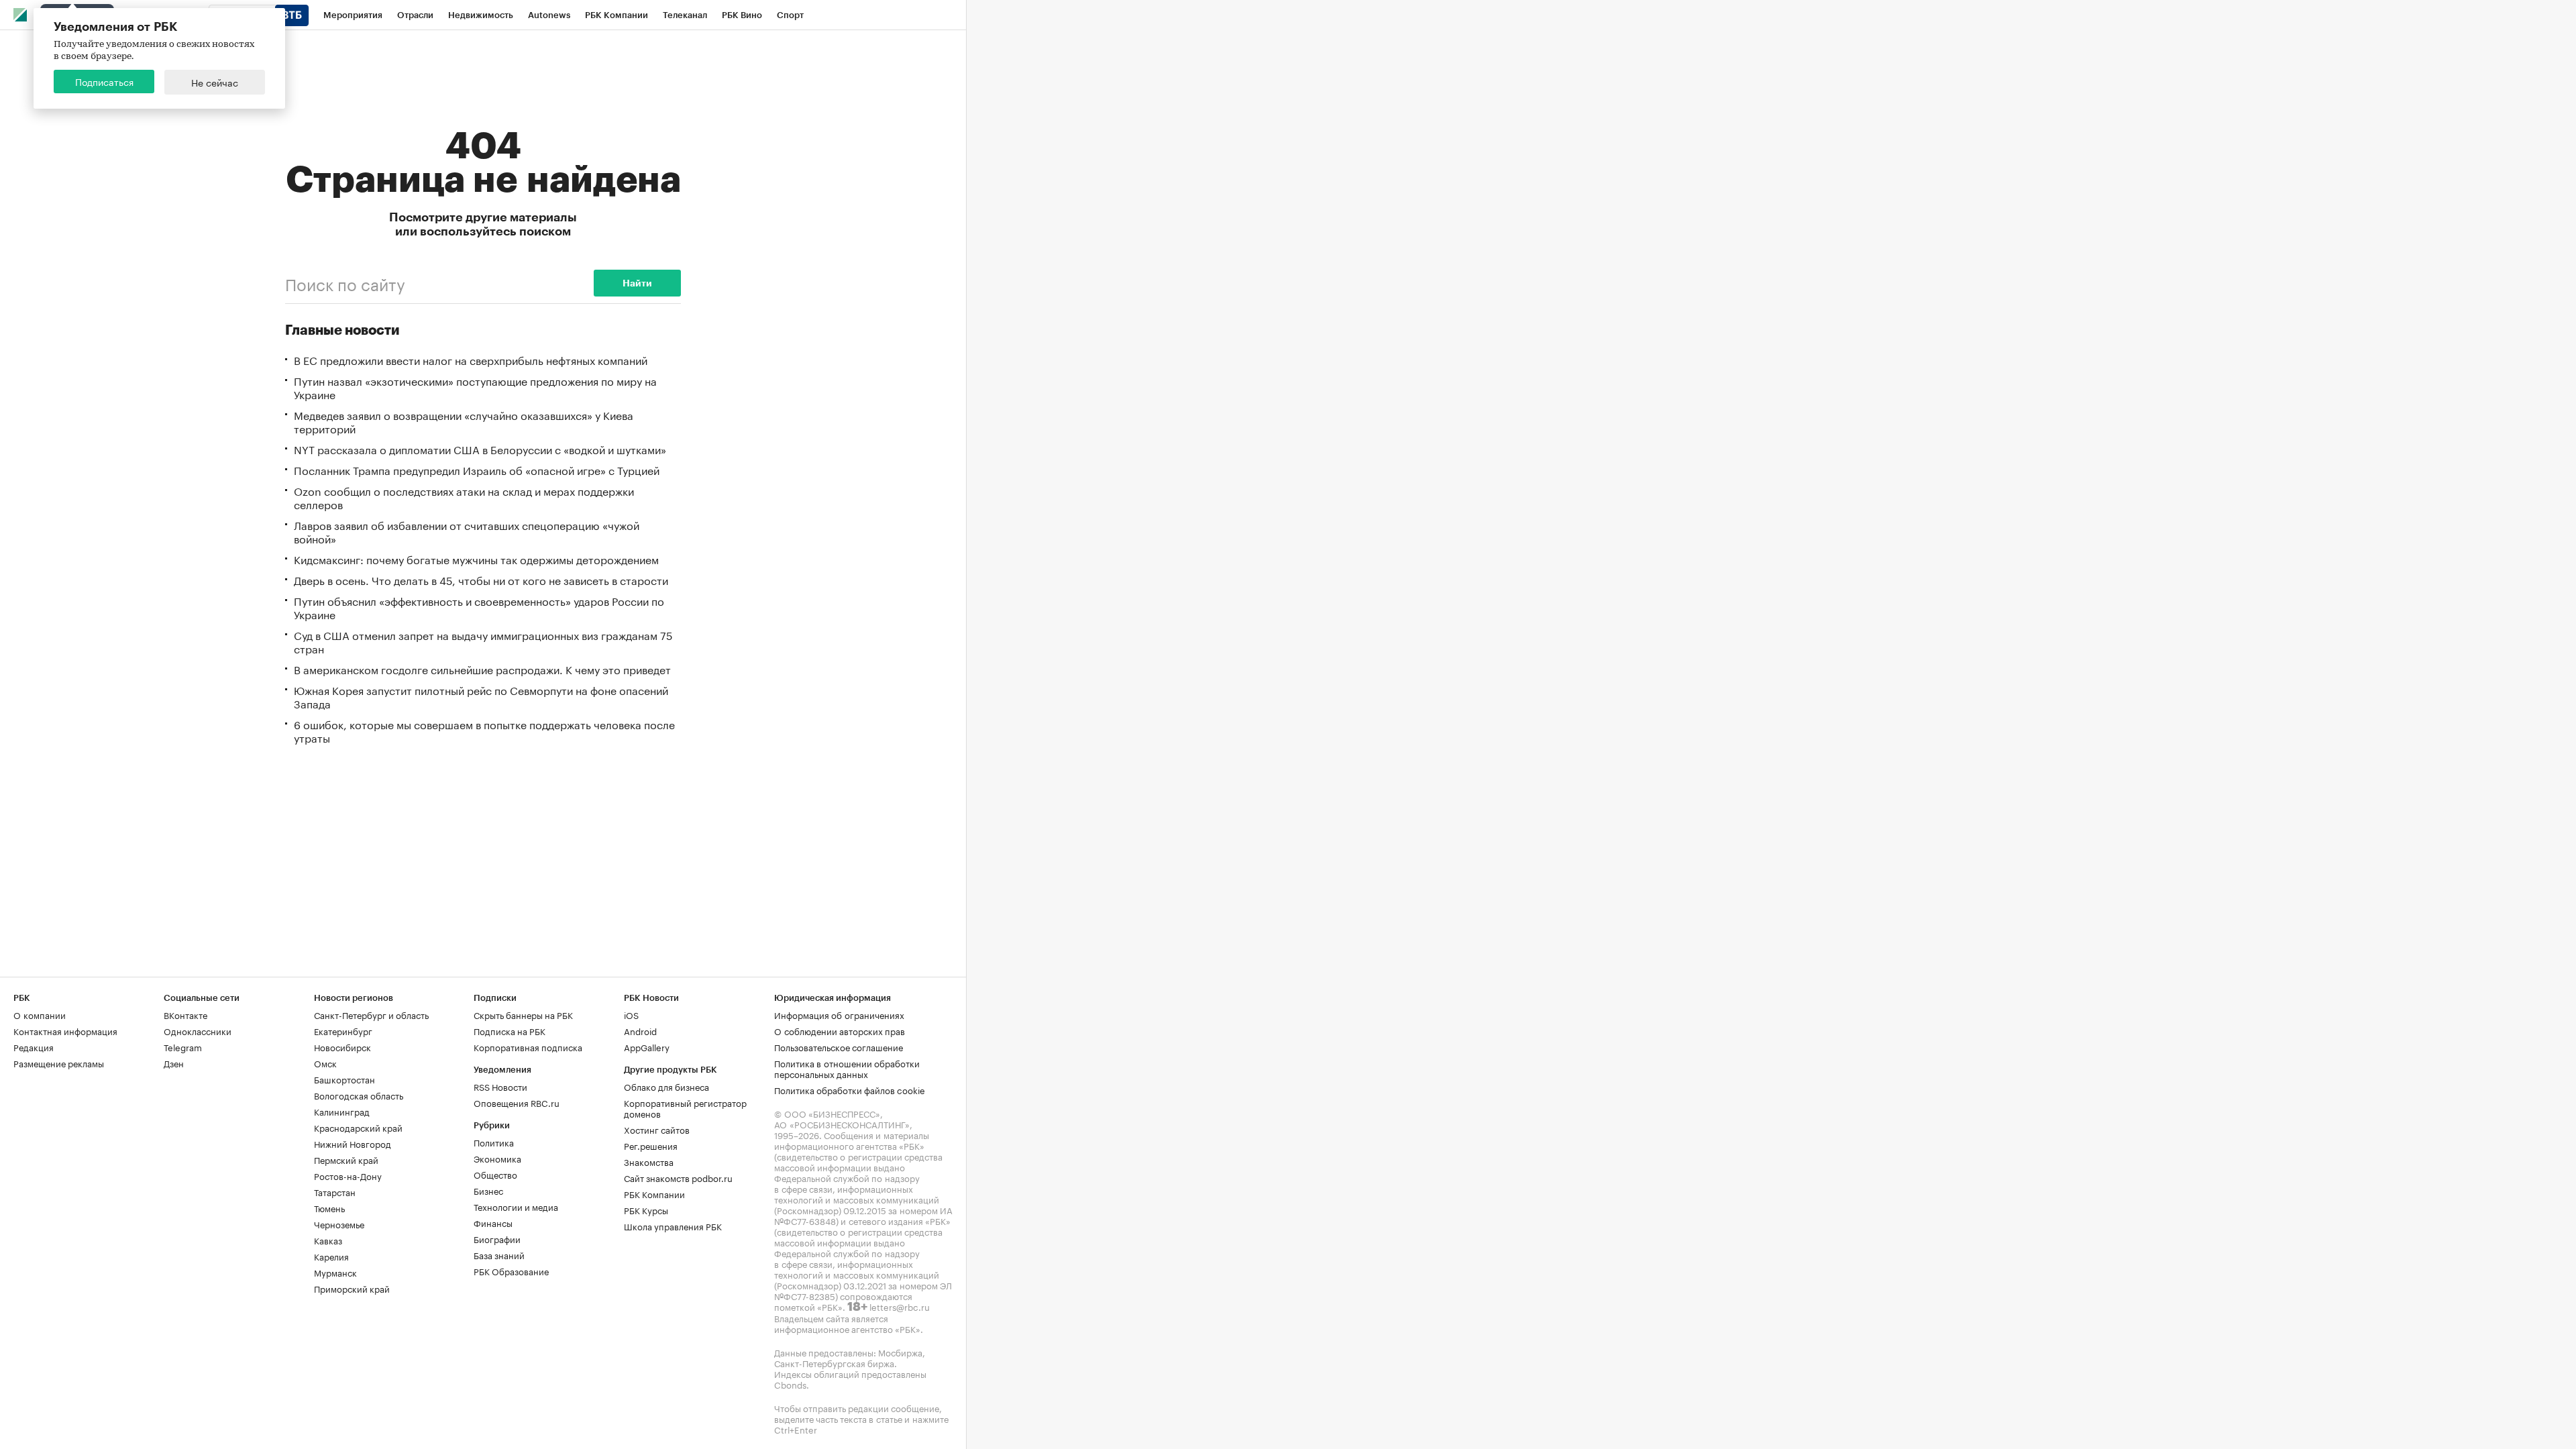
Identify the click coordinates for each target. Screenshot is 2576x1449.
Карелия (331, 1256)
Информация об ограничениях (839, 1014)
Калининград (342, 1111)
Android (640, 1030)
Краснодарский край (358, 1127)
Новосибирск (342, 1046)
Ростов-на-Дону (348, 1175)
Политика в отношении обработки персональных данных (847, 1068)
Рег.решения (651, 1145)
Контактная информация (65, 1030)
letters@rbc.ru (900, 1306)
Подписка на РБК (509, 1030)
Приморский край (352, 1288)
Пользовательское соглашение (839, 1046)
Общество (495, 1174)
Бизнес (488, 1190)
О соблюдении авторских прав (840, 1030)
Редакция (34, 1046)
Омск (325, 1063)
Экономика (497, 1158)
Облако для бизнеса (666, 1086)
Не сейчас (215, 82)
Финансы (493, 1222)
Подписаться (104, 81)
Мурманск (335, 1272)
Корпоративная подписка (528, 1046)
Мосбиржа (900, 1352)
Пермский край (346, 1159)
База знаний (499, 1254)
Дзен (174, 1063)
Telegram (183, 1046)
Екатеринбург (343, 1030)
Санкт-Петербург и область (371, 1014)
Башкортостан (344, 1079)
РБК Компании (654, 1193)
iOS (631, 1014)
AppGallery (647, 1046)
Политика (494, 1142)
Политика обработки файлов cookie (850, 1089)
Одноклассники (198, 1030)
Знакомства (649, 1161)
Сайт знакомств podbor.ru (678, 1177)
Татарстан (335, 1191)
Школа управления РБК (673, 1226)
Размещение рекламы (59, 1063)
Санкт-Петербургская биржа (834, 1362)
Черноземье (339, 1224)
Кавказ (328, 1240)
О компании (40, 1014)
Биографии (497, 1238)
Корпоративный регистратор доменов (685, 1108)
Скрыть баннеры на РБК (523, 1014)
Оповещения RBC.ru (517, 1102)
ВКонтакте (185, 1014)
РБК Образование (511, 1271)
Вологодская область (359, 1095)
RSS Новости (500, 1086)
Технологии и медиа (516, 1206)
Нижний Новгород (353, 1143)
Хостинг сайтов (657, 1129)
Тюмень (329, 1207)
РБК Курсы (646, 1210)
